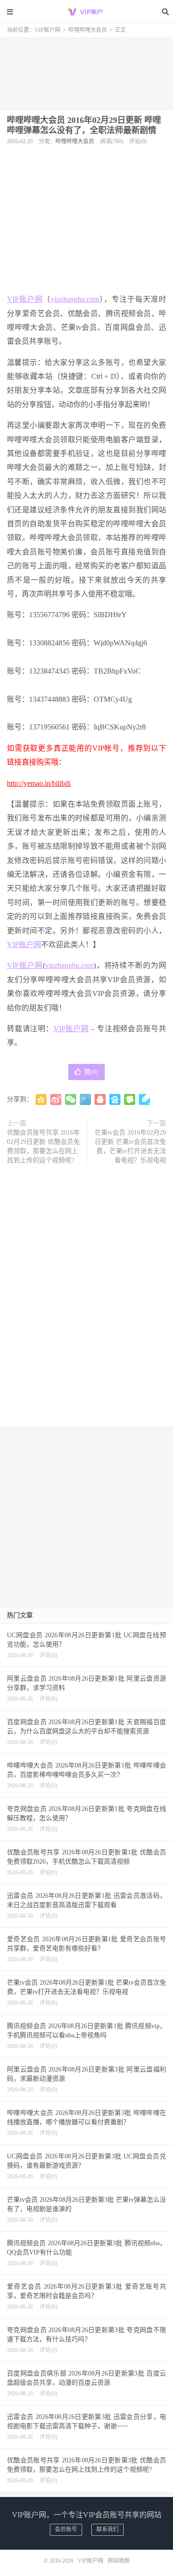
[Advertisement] (86, 71)
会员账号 (66, 2529)
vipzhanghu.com (75, 299)
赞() (91, 1072)
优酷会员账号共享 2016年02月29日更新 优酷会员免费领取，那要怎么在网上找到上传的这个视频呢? (43, 1146)
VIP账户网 (87, 12)
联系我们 (107, 2529)
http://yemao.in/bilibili (39, 783)
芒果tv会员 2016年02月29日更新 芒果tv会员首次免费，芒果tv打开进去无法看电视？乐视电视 (130, 1146)
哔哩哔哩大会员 (88, 30)
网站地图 (119, 2561)
